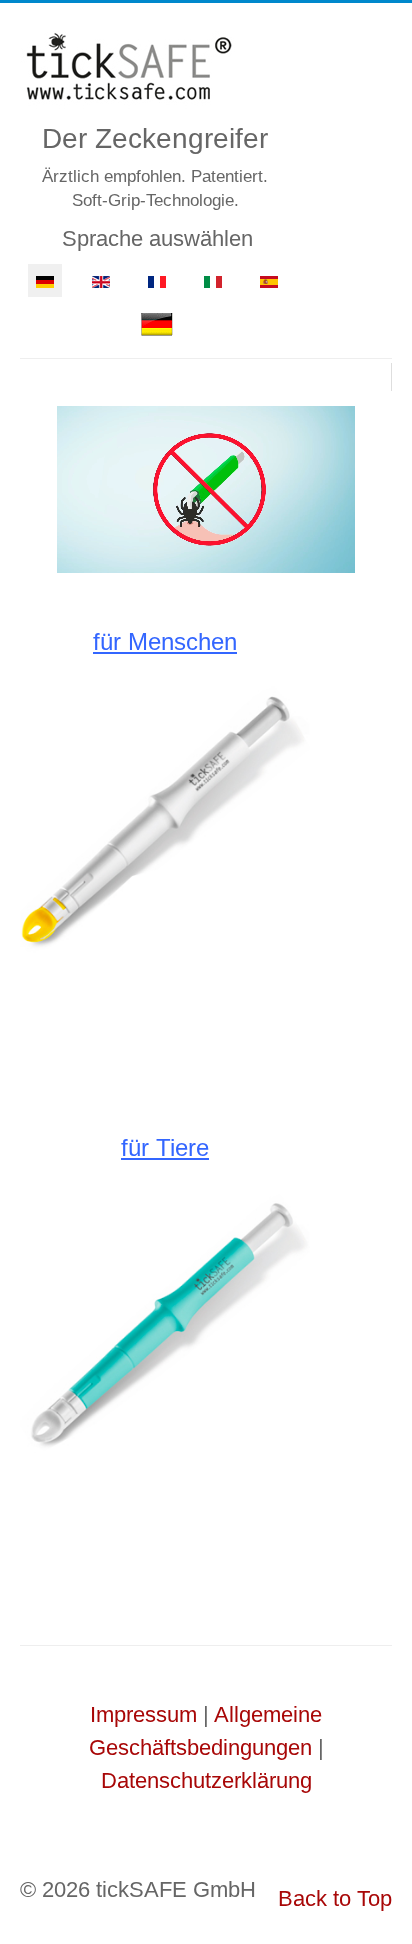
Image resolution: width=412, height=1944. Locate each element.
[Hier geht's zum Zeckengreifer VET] (165, 1321)
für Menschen (165, 641)
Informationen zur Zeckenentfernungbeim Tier (165, 1521)
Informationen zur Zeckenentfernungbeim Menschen (165, 1015)
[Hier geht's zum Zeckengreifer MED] (165, 815)
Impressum (143, 1714)
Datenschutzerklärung (206, 1780)
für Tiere (165, 1147)
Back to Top (335, 1898)
